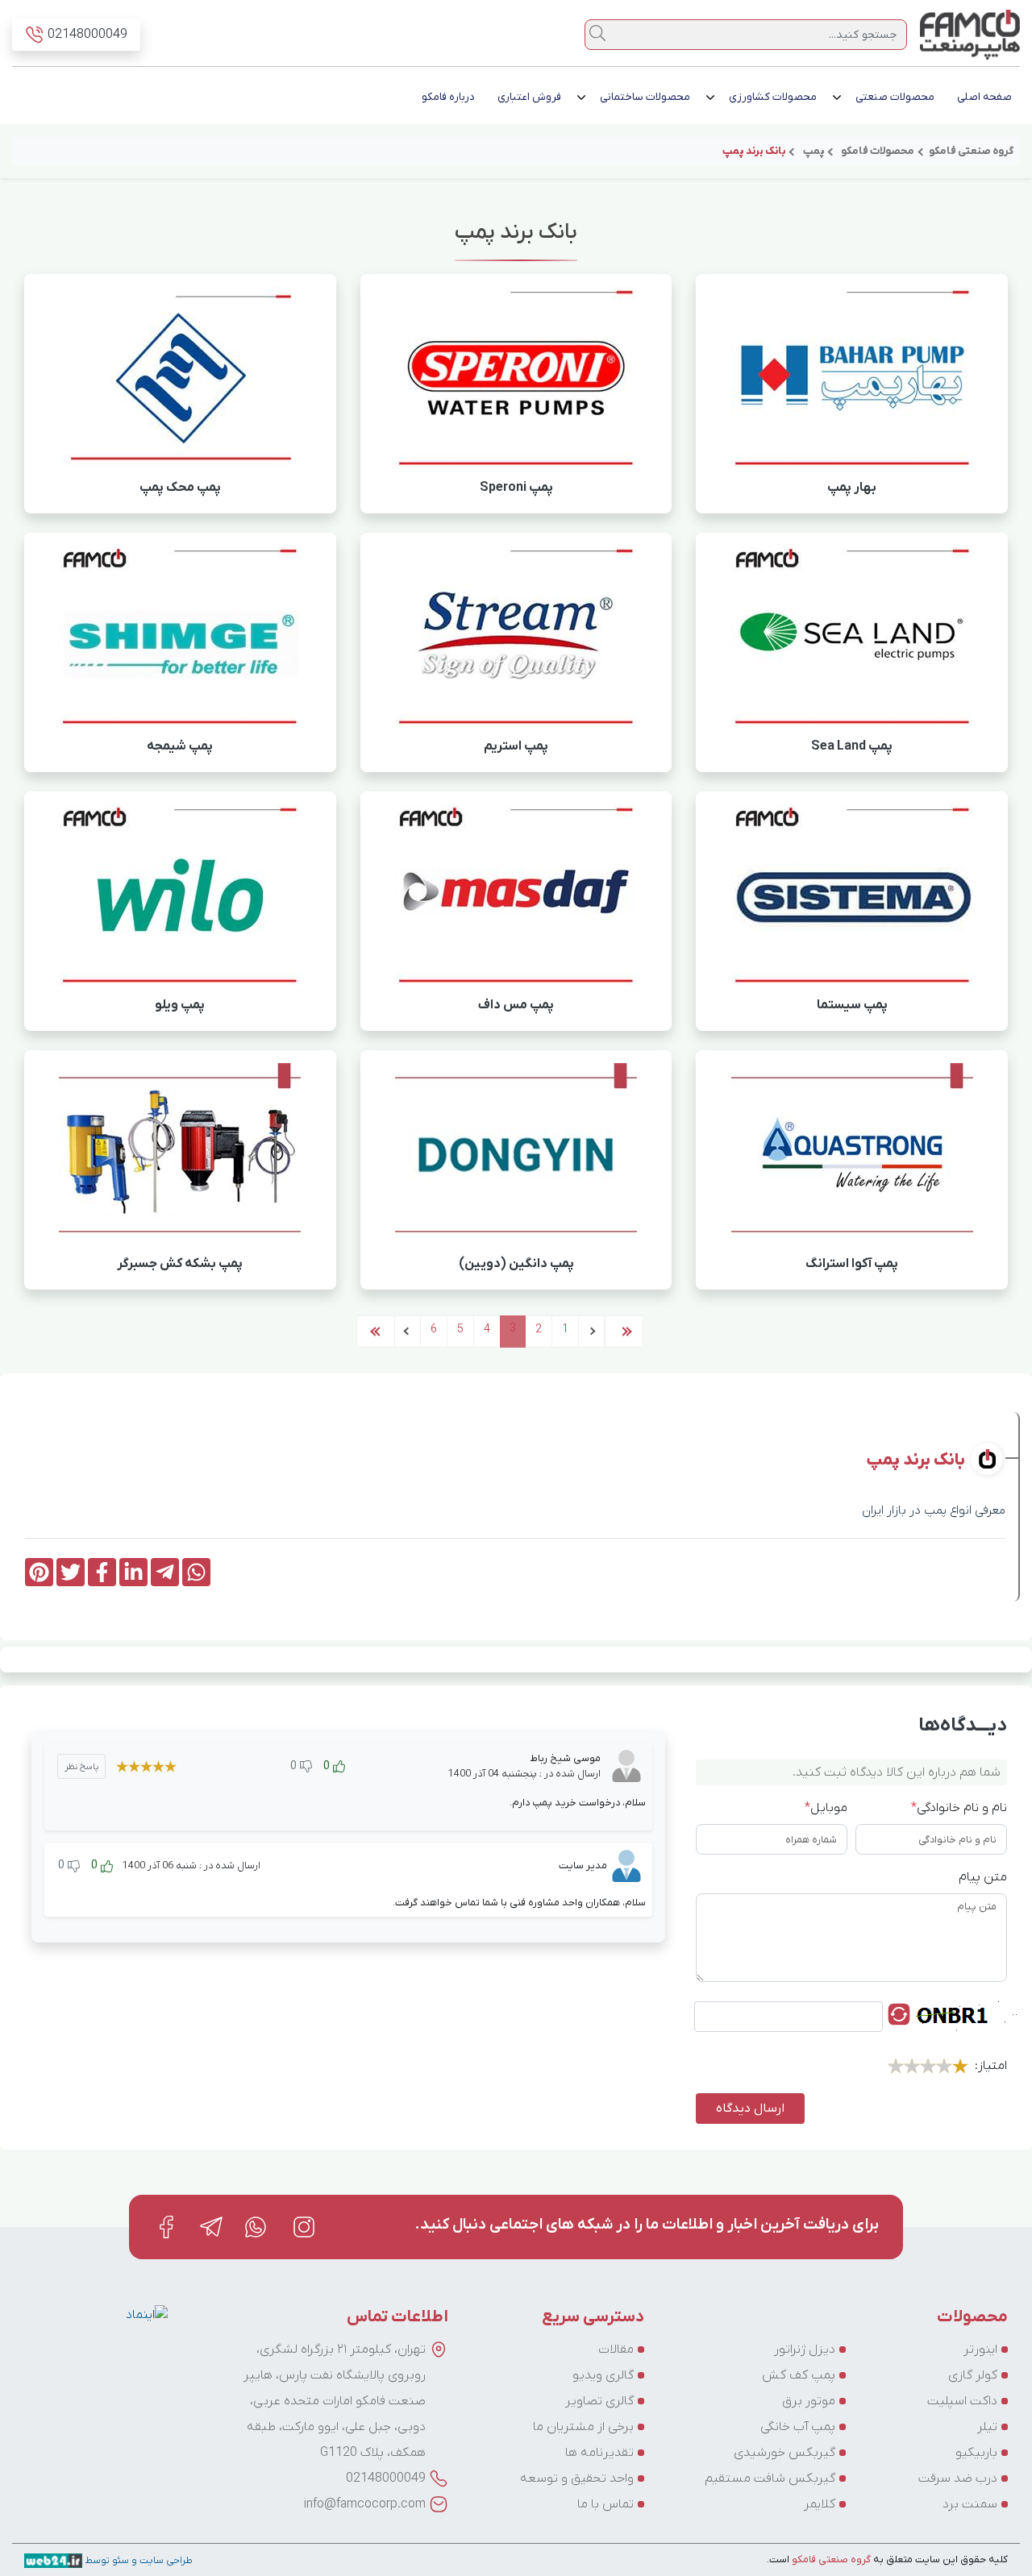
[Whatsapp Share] (196, 1572)
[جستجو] (597, 33)
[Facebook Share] (102, 1572)
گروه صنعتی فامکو (830, 2559)
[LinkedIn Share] (133, 1572)
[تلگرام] (211, 2227)
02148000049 (386, 2478)
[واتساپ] (257, 2227)
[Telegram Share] (165, 1572)
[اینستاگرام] (304, 2227)
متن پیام (983, 1877)
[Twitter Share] (71, 1572)
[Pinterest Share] (39, 1572)
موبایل (826, 1808)
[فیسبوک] (166, 2227)
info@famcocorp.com (365, 2504)
